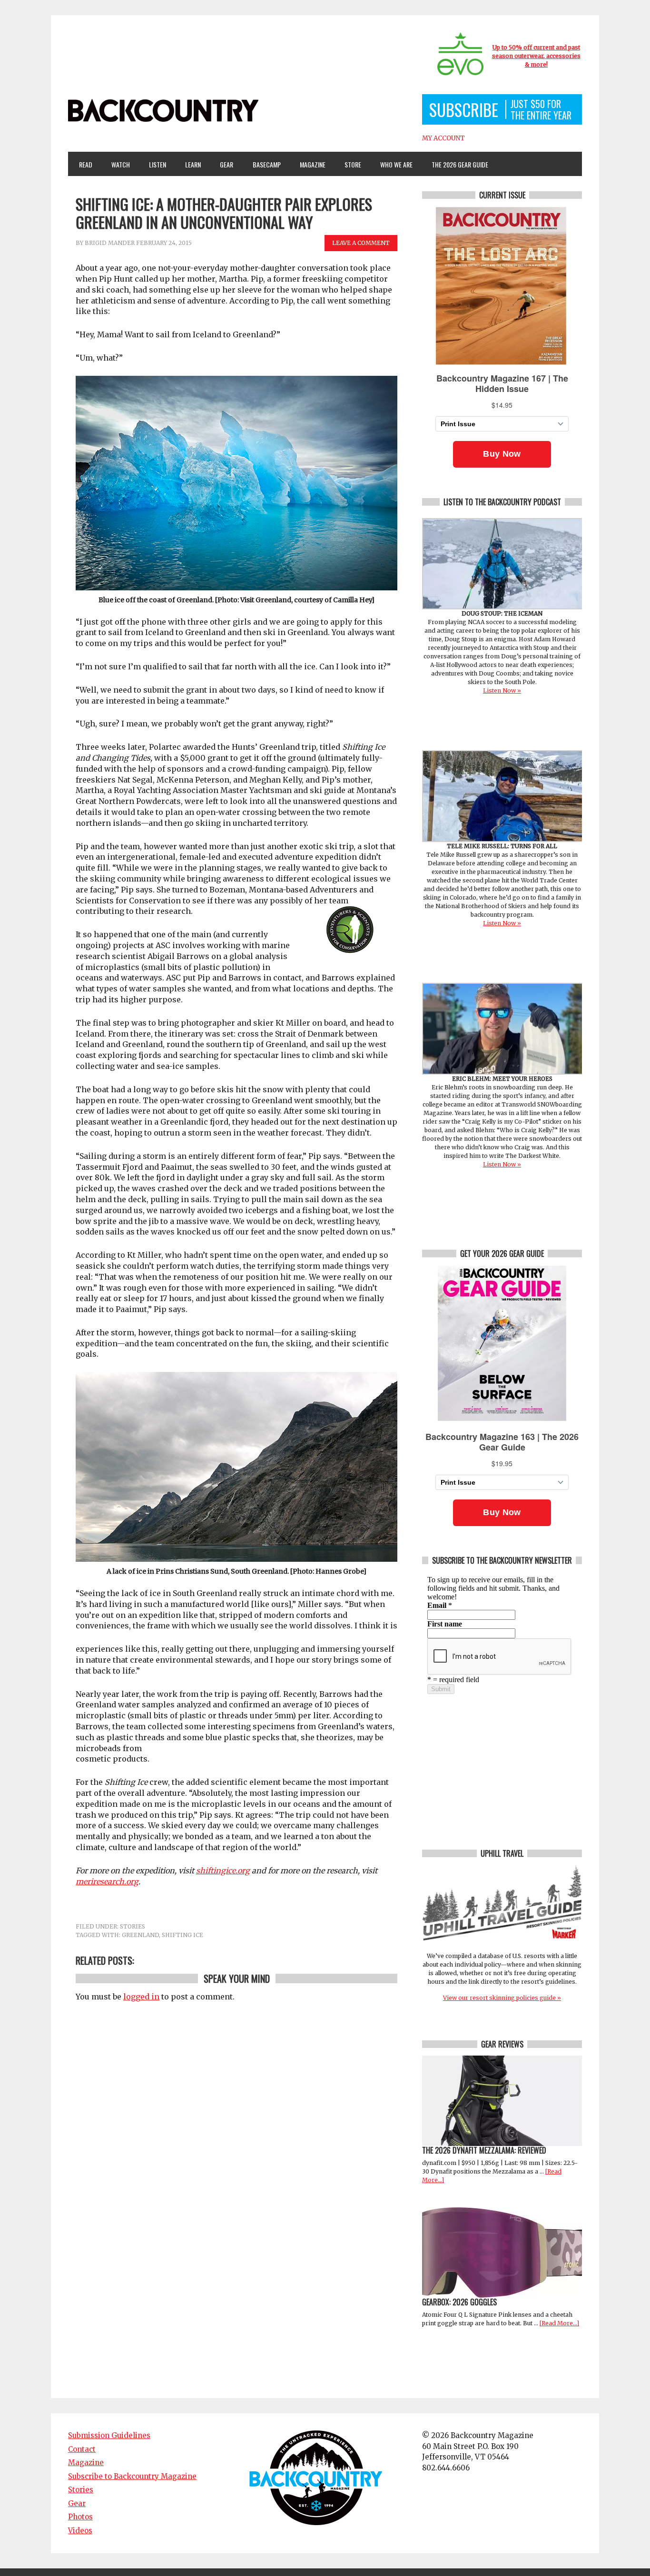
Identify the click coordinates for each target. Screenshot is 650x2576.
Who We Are (393, 164)
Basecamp (267, 164)
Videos (80, 2531)
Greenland (140, 1935)
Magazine (308, 164)
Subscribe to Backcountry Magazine (132, 2476)
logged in (141, 1997)
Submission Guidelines (109, 2435)
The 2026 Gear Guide (460, 164)
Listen (158, 164)
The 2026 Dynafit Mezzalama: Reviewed (484, 2150)
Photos (80, 2517)
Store (353, 164)
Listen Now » (502, 691)
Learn (189, 164)
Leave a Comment (361, 243)
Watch (116, 164)
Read (86, 164)
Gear (223, 164)
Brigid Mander (110, 243)
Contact (82, 2449)
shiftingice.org (223, 1871)
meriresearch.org (107, 1881)
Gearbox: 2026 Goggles (459, 2302)
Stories (133, 1926)
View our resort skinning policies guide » (502, 1998)
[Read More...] (559, 2323)
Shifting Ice (182, 1935)
